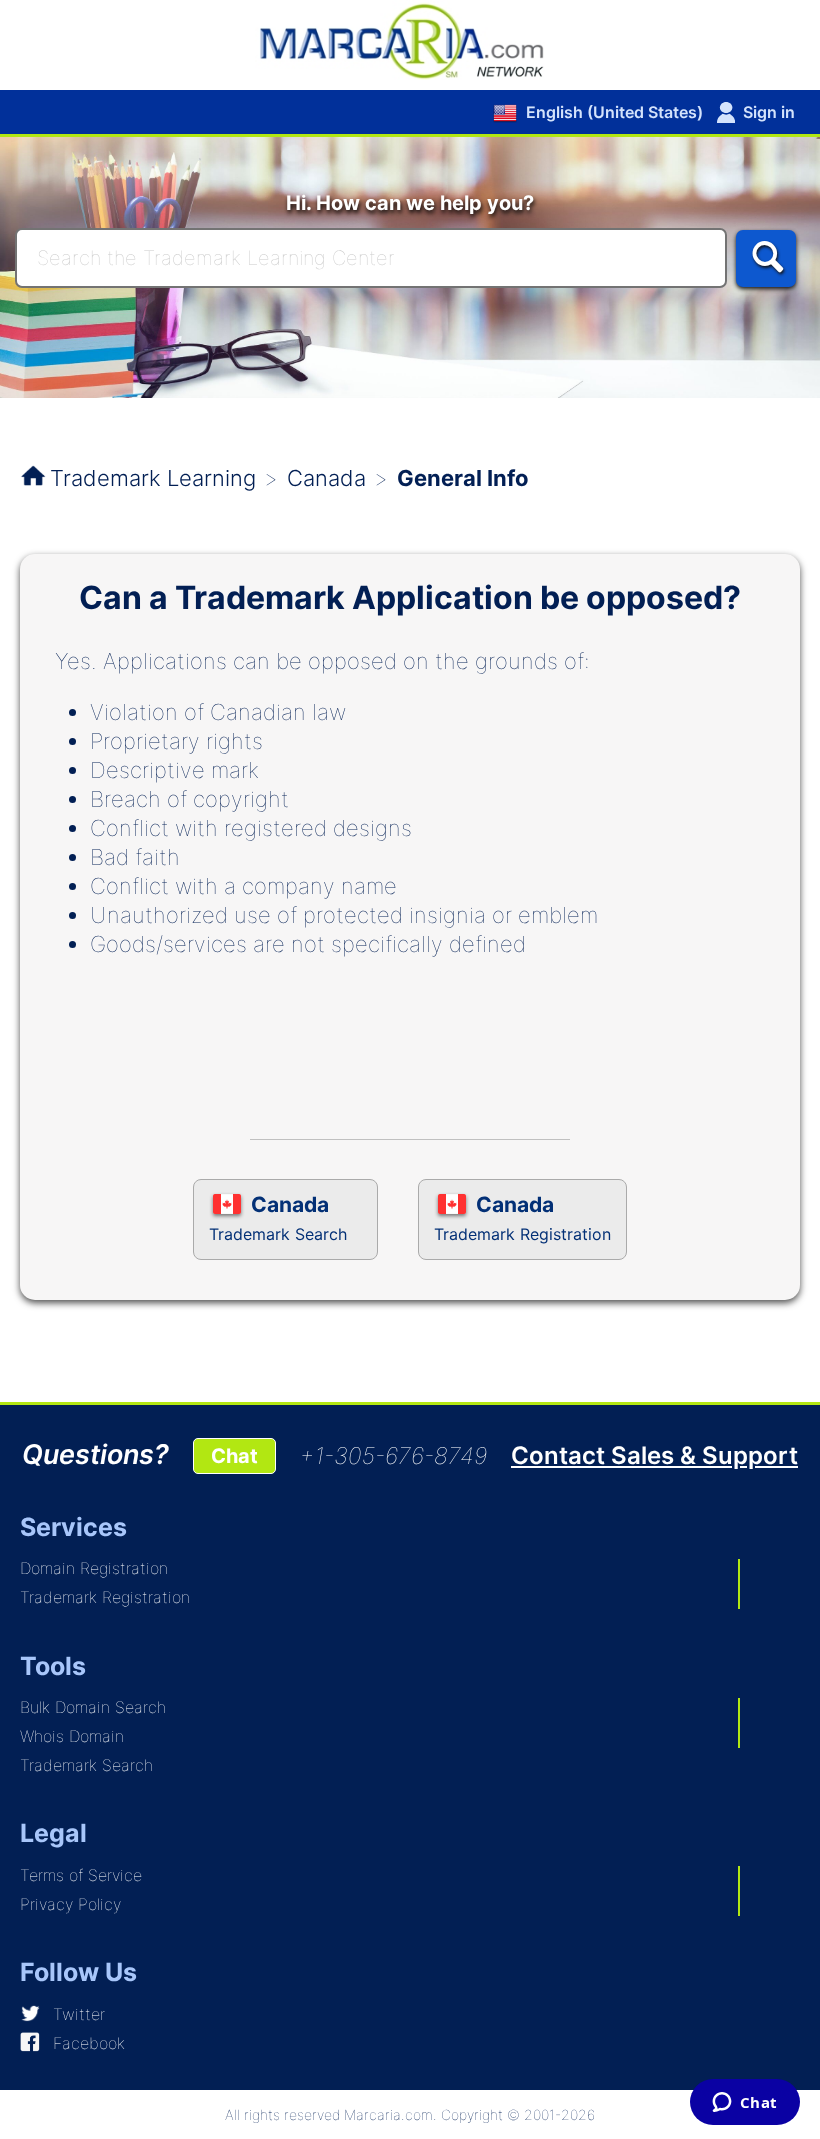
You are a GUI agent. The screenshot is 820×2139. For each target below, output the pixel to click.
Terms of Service (81, 1875)
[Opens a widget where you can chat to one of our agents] (744, 2104)
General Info (463, 478)
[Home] (410, 40)
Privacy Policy (70, 1904)
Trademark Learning (153, 478)
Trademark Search (86, 1765)
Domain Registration (94, 1568)
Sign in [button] (769, 112)
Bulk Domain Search (93, 1707)
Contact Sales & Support (654, 1455)
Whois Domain (72, 1736)
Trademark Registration (105, 1597)
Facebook (89, 2043)
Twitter (79, 2014)
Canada (326, 478)
